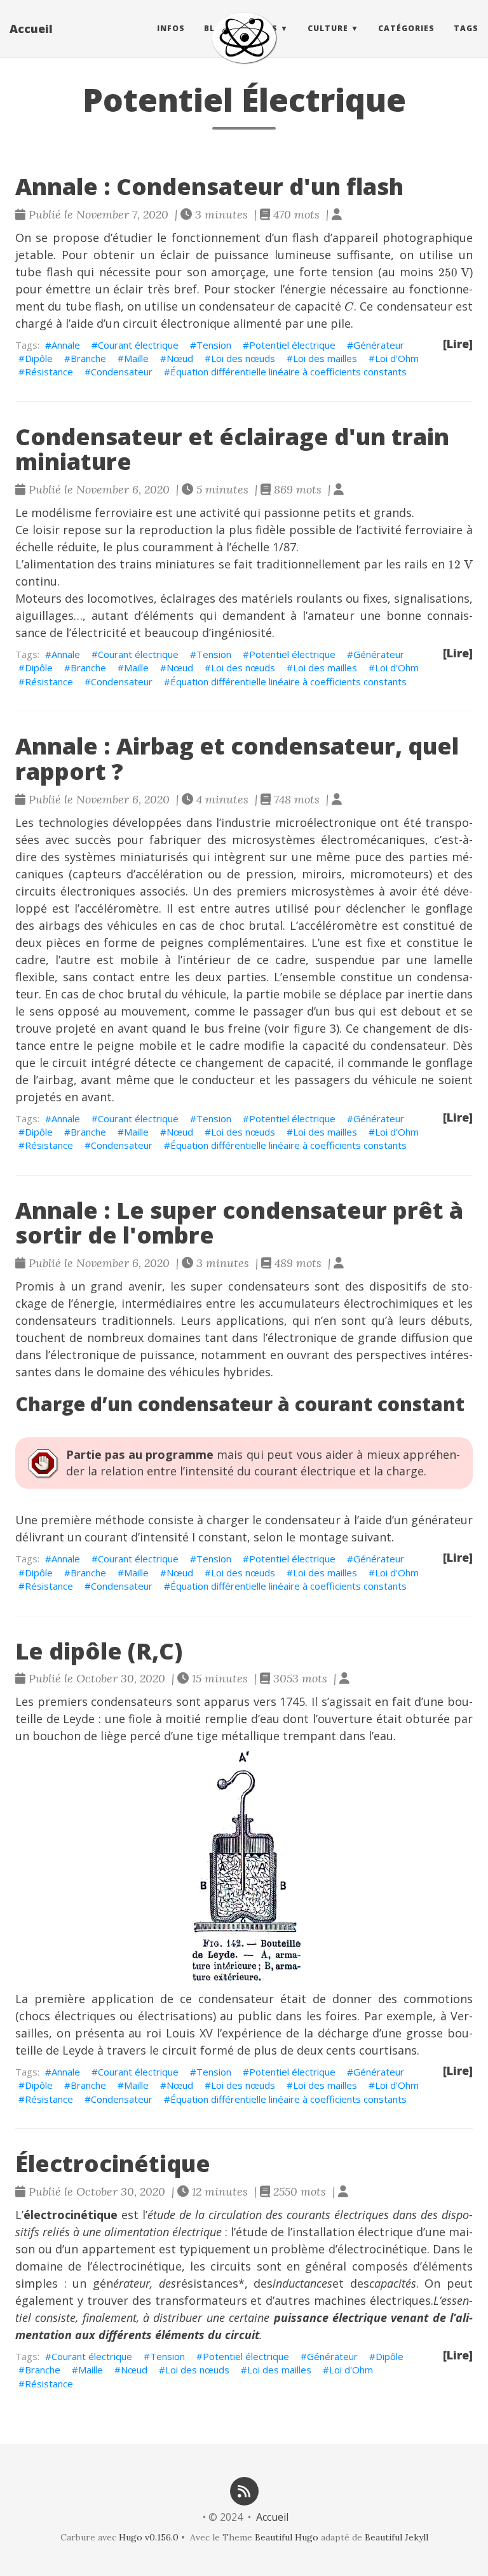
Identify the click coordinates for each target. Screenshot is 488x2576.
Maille (136, 358)
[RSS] (244, 2490)
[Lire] (458, 344)
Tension (214, 345)
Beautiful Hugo (287, 2537)
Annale (66, 345)
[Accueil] (244, 38)
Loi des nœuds (243, 358)
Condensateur (122, 372)
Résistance (49, 372)
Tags (466, 28)
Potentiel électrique (292, 345)
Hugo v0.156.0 (149, 2537)
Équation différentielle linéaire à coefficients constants (288, 372)
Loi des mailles (325, 358)
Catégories (406, 28)
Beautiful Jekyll (396, 2537)
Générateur (379, 345)
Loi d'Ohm (397, 358)
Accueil (31, 29)
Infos (171, 28)
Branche (88, 358)
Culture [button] (328, 28)
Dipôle (39, 358)
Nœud (180, 358)
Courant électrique (138, 345)
